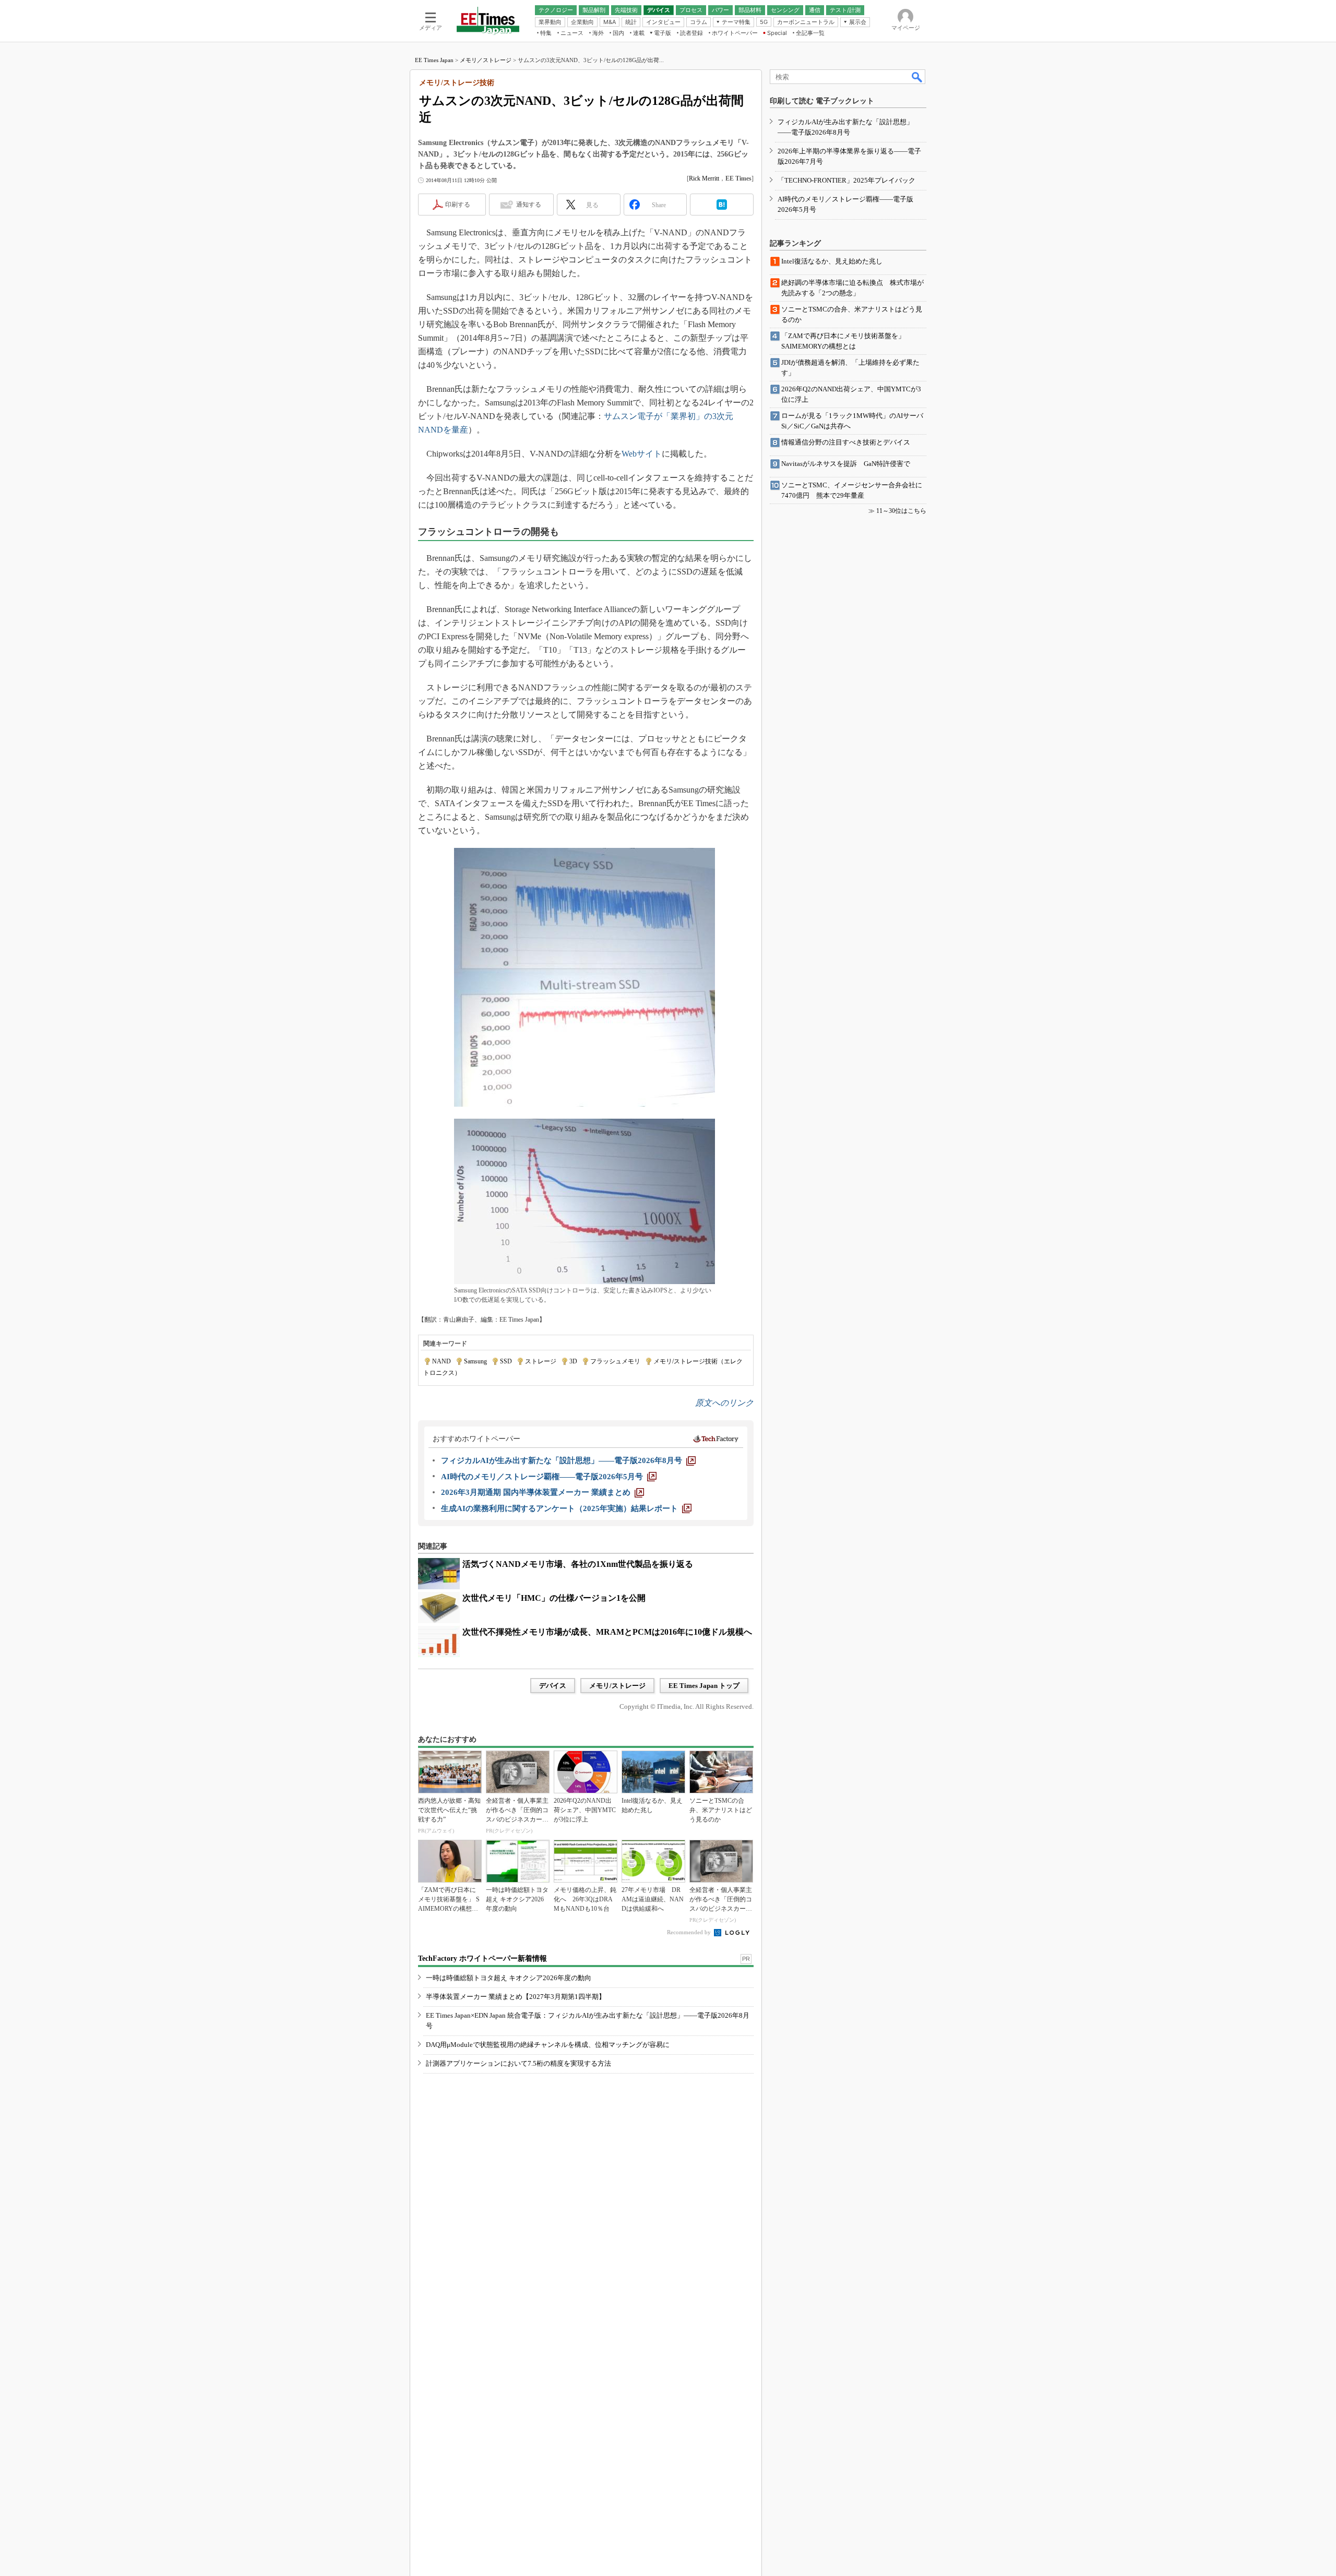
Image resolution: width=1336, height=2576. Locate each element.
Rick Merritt (704, 178)
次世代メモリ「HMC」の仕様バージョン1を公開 (554, 1598)
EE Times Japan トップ (704, 1686)
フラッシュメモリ (615, 1361)
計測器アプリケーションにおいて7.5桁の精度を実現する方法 (518, 2063)
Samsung (475, 1361)
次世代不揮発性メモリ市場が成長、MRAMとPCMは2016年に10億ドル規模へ (607, 1632)
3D (573, 1361)
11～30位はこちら (901, 511)
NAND (442, 1361)
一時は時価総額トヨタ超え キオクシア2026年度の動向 (509, 1978)
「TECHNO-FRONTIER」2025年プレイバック (846, 180)
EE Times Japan (434, 60)
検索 (917, 77)
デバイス (553, 1686)
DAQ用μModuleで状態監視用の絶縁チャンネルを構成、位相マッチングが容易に (548, 2045)
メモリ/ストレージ (617, 1686)
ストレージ (541, 1361)
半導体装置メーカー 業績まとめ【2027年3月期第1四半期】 (516, 1997)
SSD (506, 1361)
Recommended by (690, 1932)
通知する (529, 205)
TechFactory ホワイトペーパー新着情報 (482, 1958)
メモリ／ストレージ (486, 60)
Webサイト (642, 454)
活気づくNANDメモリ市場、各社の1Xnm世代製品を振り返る (578, 1564)
